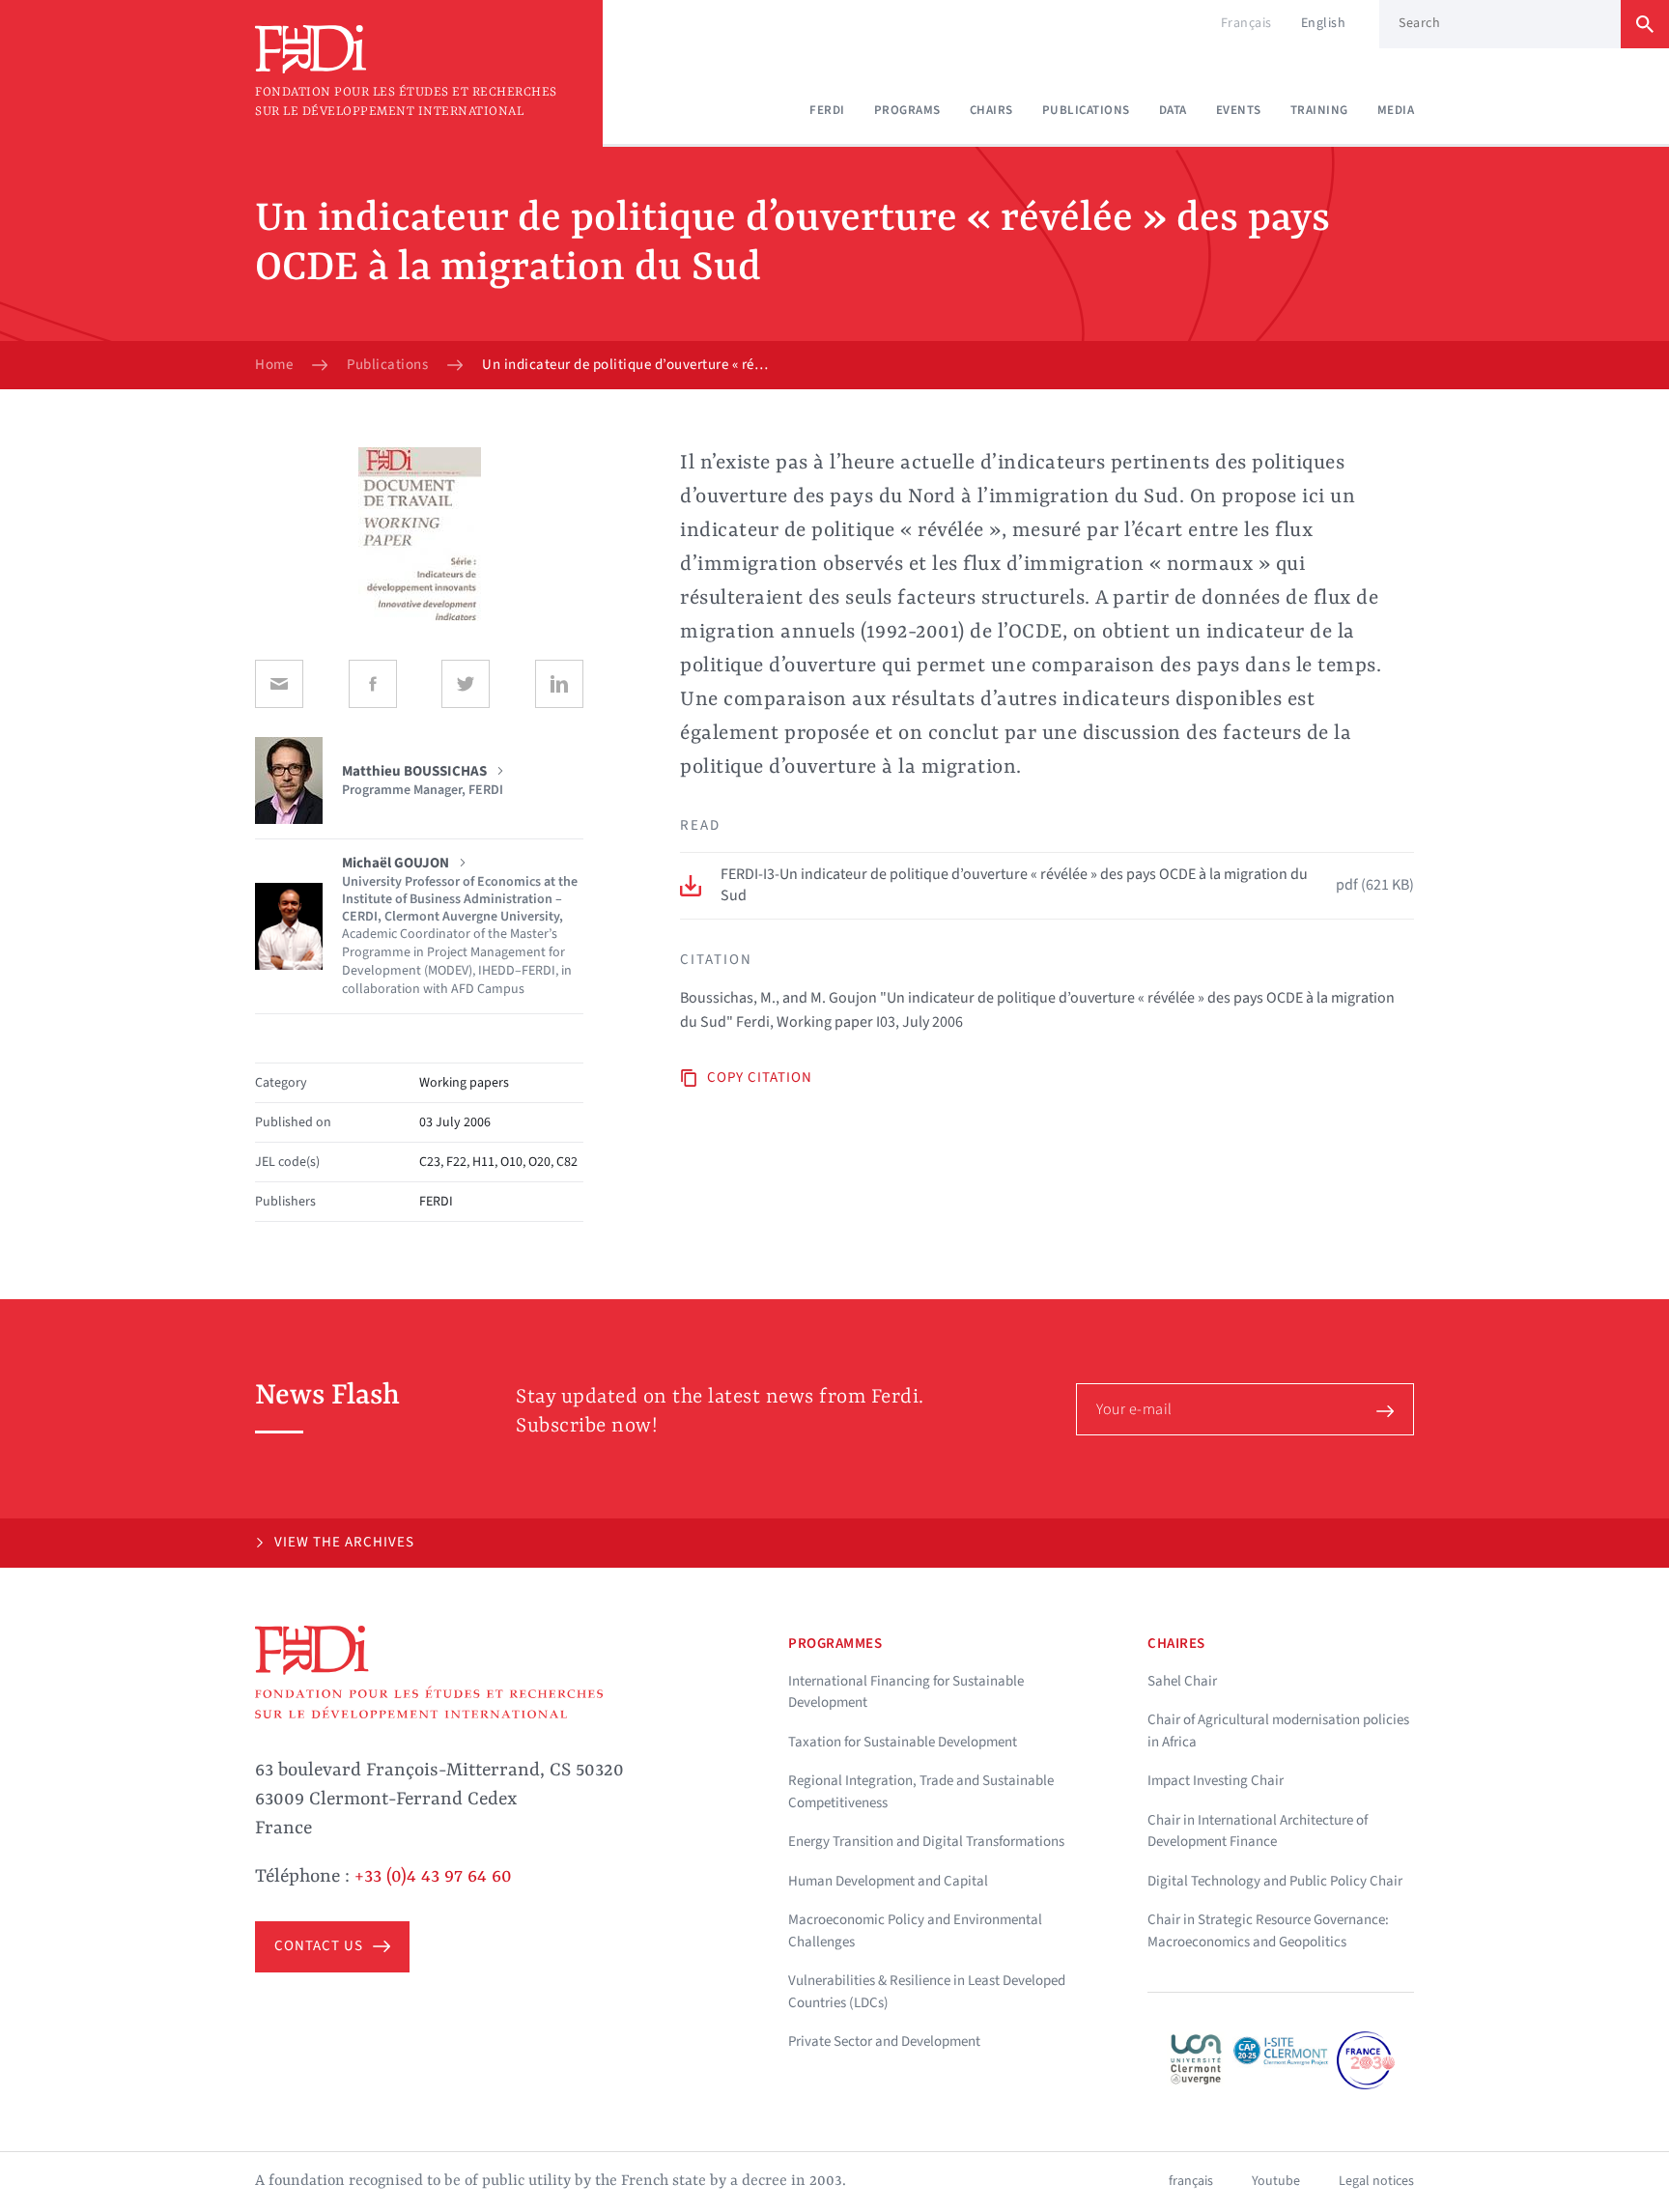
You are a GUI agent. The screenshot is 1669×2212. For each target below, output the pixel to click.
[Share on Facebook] (373, 684)
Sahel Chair (1182, 1681)
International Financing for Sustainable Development (906, 1692)
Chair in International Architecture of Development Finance (1258, 1831)
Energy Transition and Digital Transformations (926, 1842)
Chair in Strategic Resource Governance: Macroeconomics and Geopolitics (1268, 1931)
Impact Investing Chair (1216, 1781)
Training (1319, 110)
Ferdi (827, 110)
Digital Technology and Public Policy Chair (1275, 1881)
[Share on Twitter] (466, 684)
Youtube (1276, 2181)
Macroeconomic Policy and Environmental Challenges (915, 1931)
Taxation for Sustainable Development (903, 1742)
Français (1246, 23)
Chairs (991, 110)
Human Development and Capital (888, 1881)
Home (274, 365)
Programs (907, 110)
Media (1396, 110)
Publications (1086, 110)
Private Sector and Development (884, 2042)
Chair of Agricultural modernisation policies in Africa (1278, 1731)
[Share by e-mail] (279, 684)
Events (1239, 110)
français (1191, 2181)
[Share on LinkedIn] (559, 684)
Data (1173, 110)
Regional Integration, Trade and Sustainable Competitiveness (921, 1792)
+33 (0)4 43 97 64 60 (433, 1877)
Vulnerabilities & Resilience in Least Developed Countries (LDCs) (927, 1992)
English (1324, 23)
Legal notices (1376, 2181)
